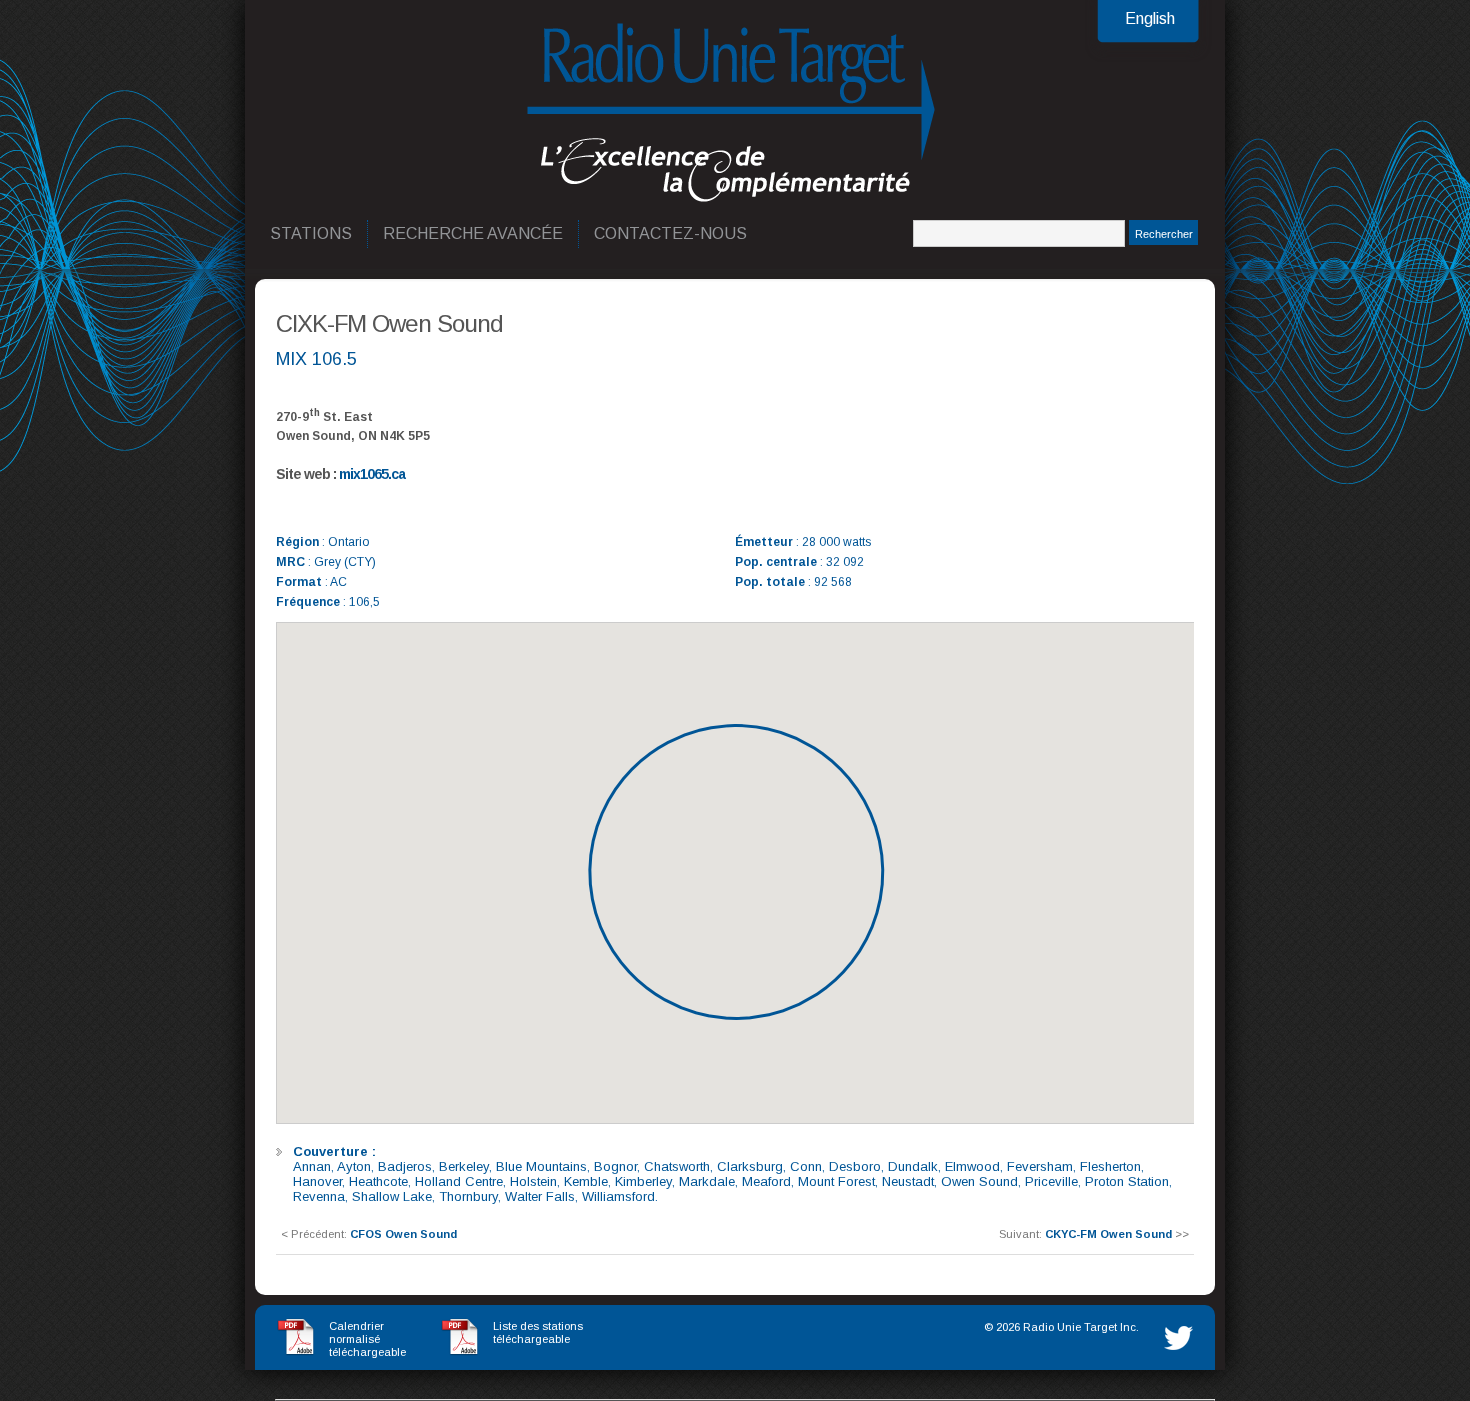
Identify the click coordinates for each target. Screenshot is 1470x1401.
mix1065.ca (372, 474)
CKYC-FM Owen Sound (1108, 1234)
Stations (312, 233)
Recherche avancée (474, 233)
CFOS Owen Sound (403, 1234)
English (1150, 18)
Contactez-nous (671, 233)
